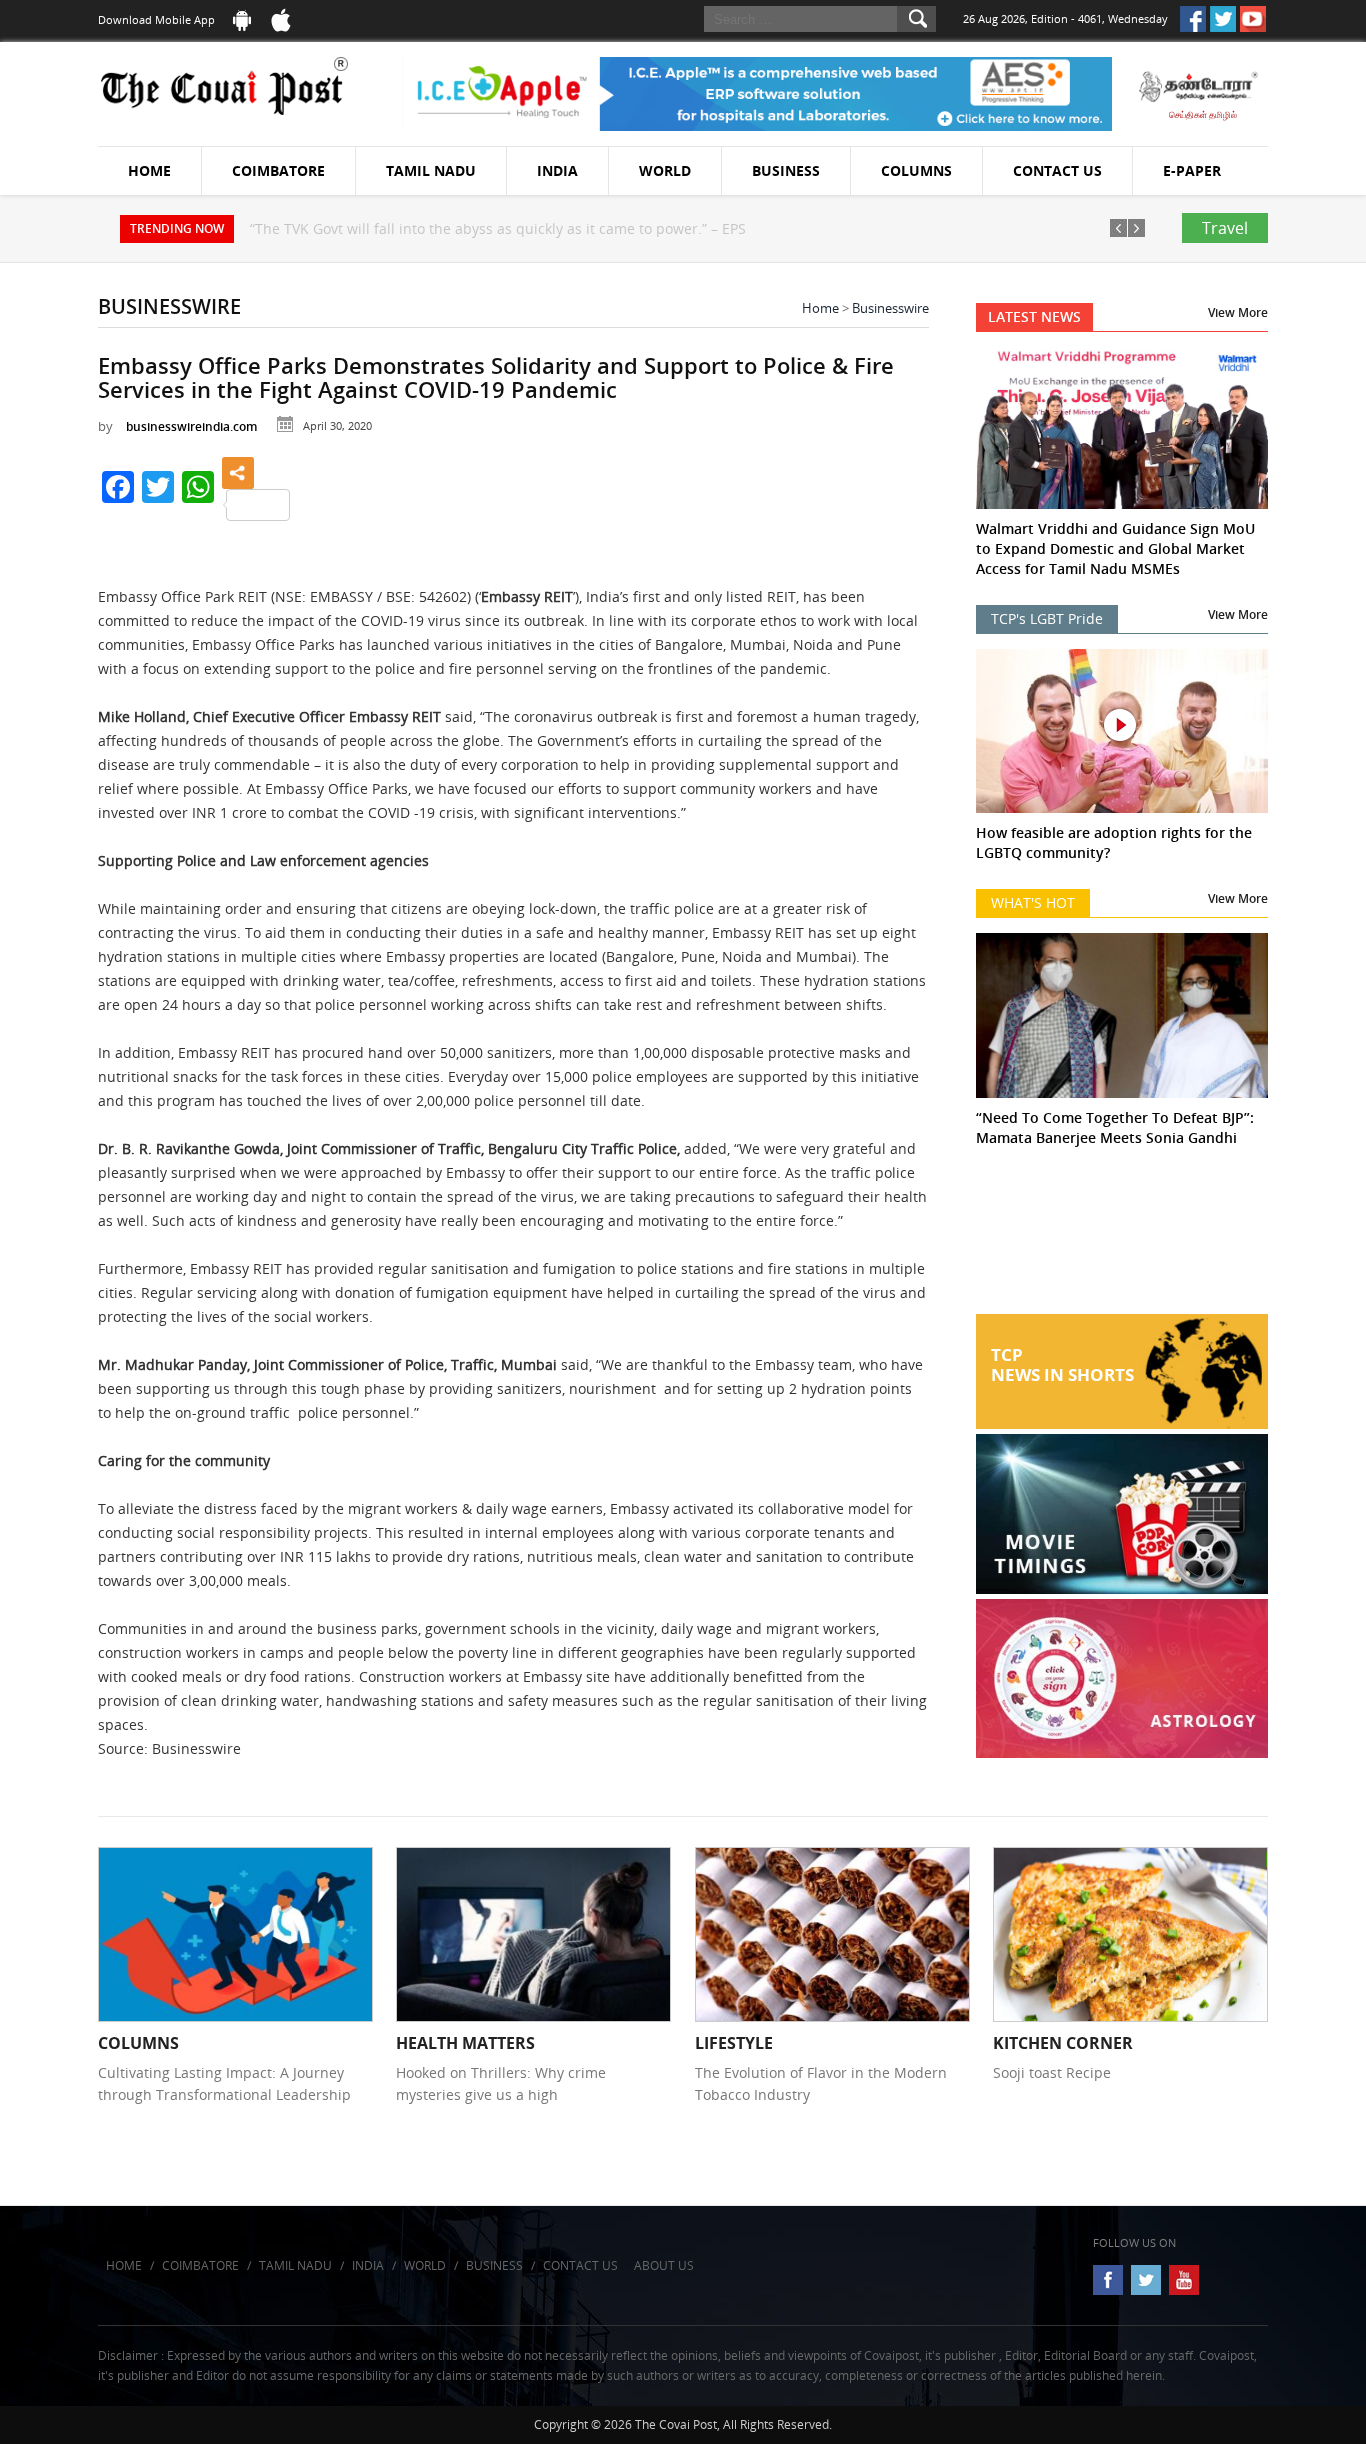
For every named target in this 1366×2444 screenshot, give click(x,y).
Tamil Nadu (431, 170)
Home (149, 170)
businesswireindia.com (191, 426)
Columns (916, 170)
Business (786, 170)
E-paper (1192, 170)
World (665, 170)
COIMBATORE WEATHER (1122, 1239)
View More (1238, 312)
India (557, 170)
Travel (1225, 228)
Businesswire (890, 308)
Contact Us (1057, 170)
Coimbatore (278, 170)
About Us (664, 2265)
